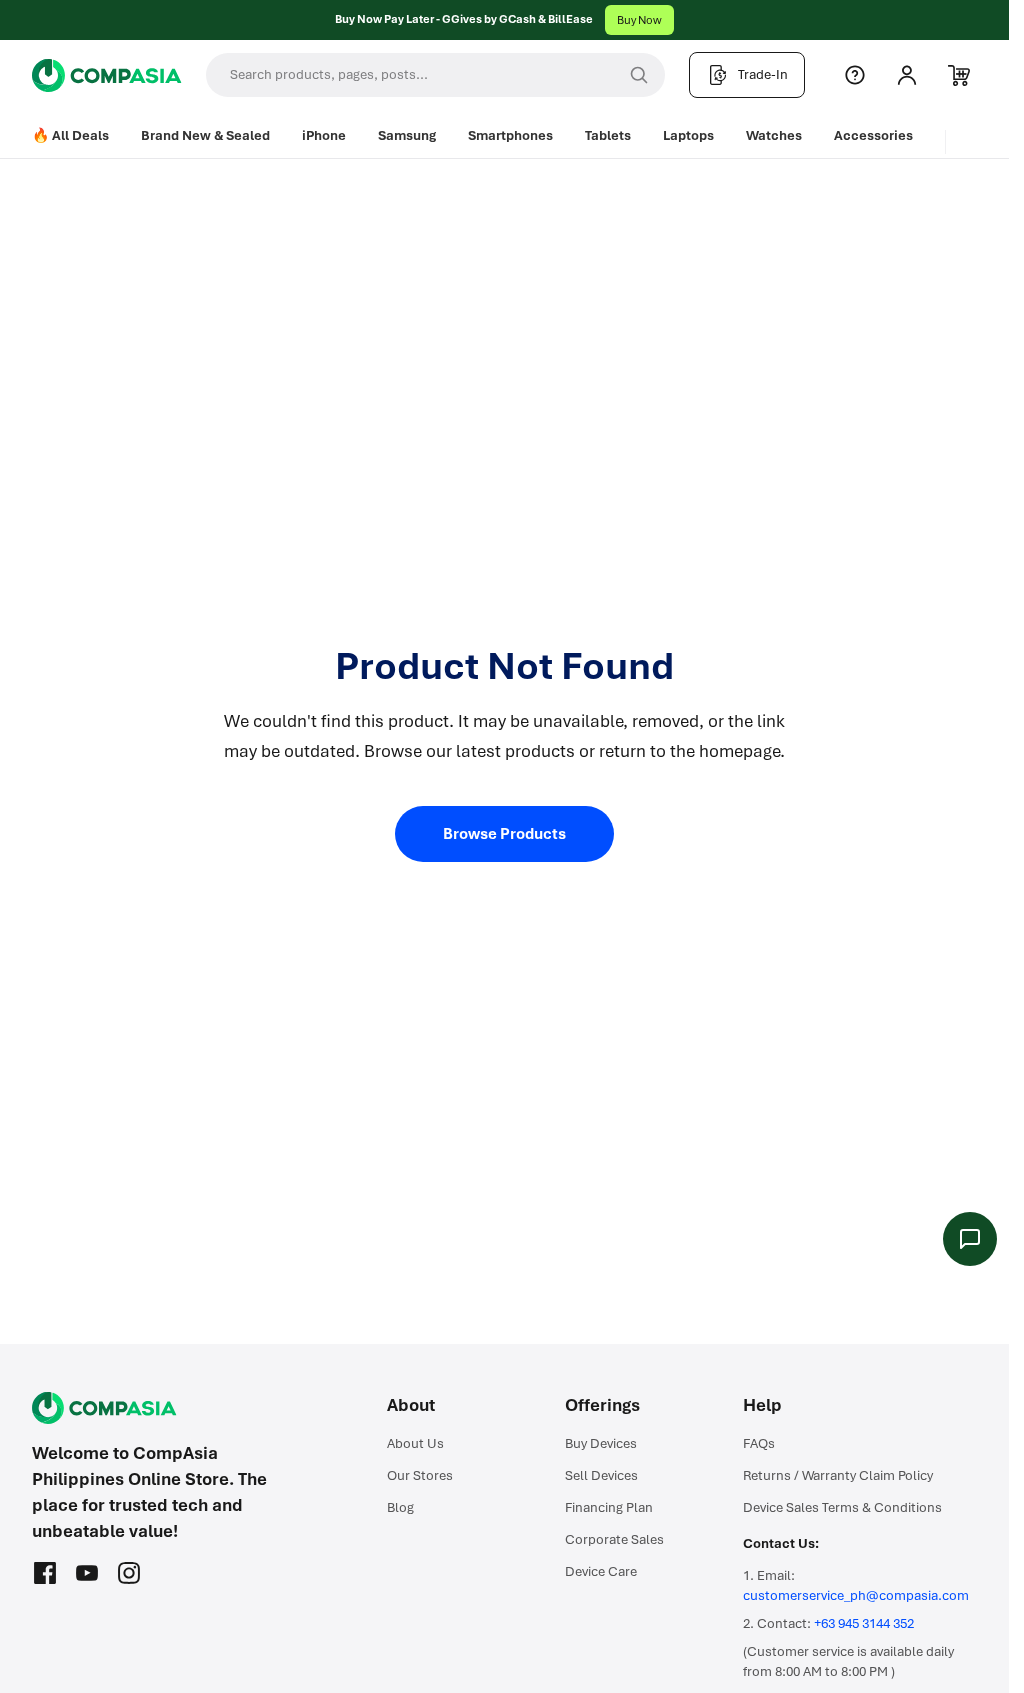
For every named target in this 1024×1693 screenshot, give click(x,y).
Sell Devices (601, 1475)
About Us (415, 1443)
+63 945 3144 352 (864, 1623)
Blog (400, 1507)
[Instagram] (129, 1573)
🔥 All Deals (70, 135)
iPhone (324, 135)
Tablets (608, 135)
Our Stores (420, 1475)
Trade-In (763, 74)
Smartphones (510, 135)
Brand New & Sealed (205, 135)
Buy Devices (601, 1443)
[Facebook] (45, 1573)
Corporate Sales (614, 1539)
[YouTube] (87, 1573)
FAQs (759, 1443)
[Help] (855, 75)
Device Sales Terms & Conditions (842, 1507)
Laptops (688, 135)
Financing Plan (609, 1507)
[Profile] (907, 75)
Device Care (601, 1571)
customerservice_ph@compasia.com (856, 1595)
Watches (774, 135)
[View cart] (959, 75)
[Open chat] (970, 1239)
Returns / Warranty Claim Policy (838, 1475)
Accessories (873, 135)
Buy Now (639, 20)
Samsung (407, 135)
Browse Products (504, 834)
